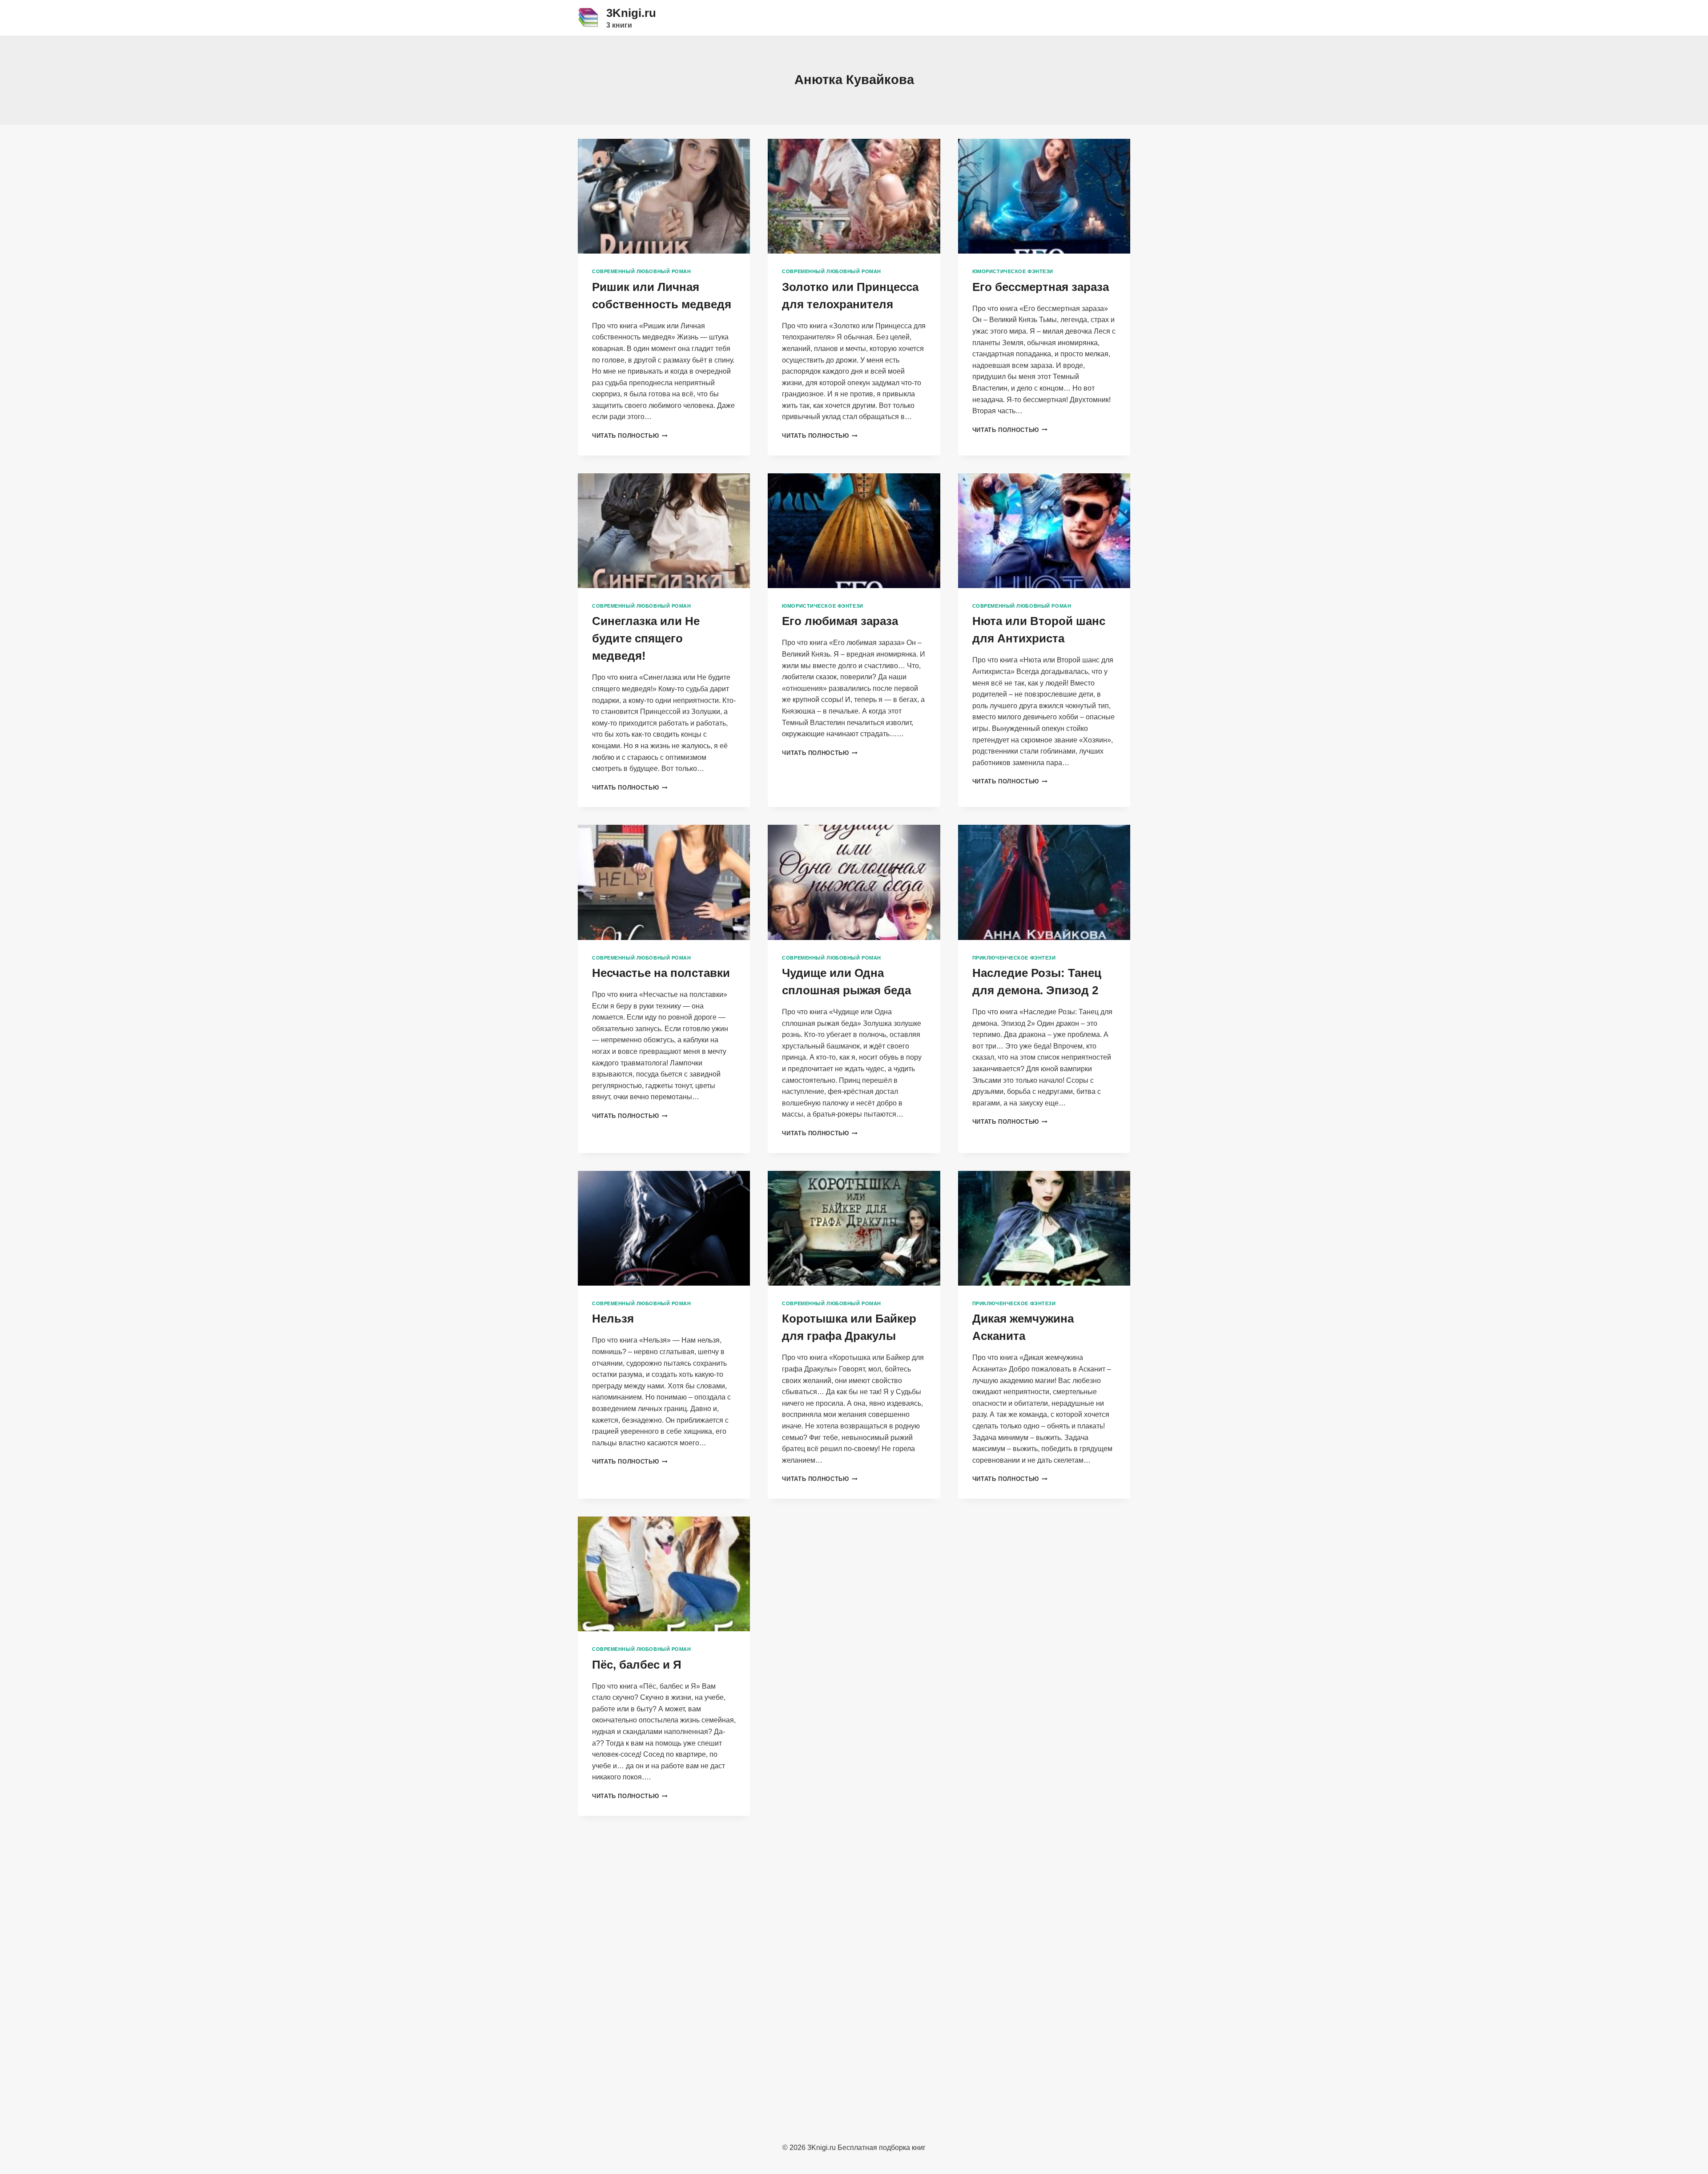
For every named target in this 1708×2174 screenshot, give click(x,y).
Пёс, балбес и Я (637, 1665)
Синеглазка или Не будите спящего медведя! (646, 638)
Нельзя (613, 1319)
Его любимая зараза (840, 621)
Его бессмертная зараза (1041, 287)
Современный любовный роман (642, 271)
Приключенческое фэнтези (1014, 958)
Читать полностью (630, 436)
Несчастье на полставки (661, 973)
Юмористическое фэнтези (1013, 271)
